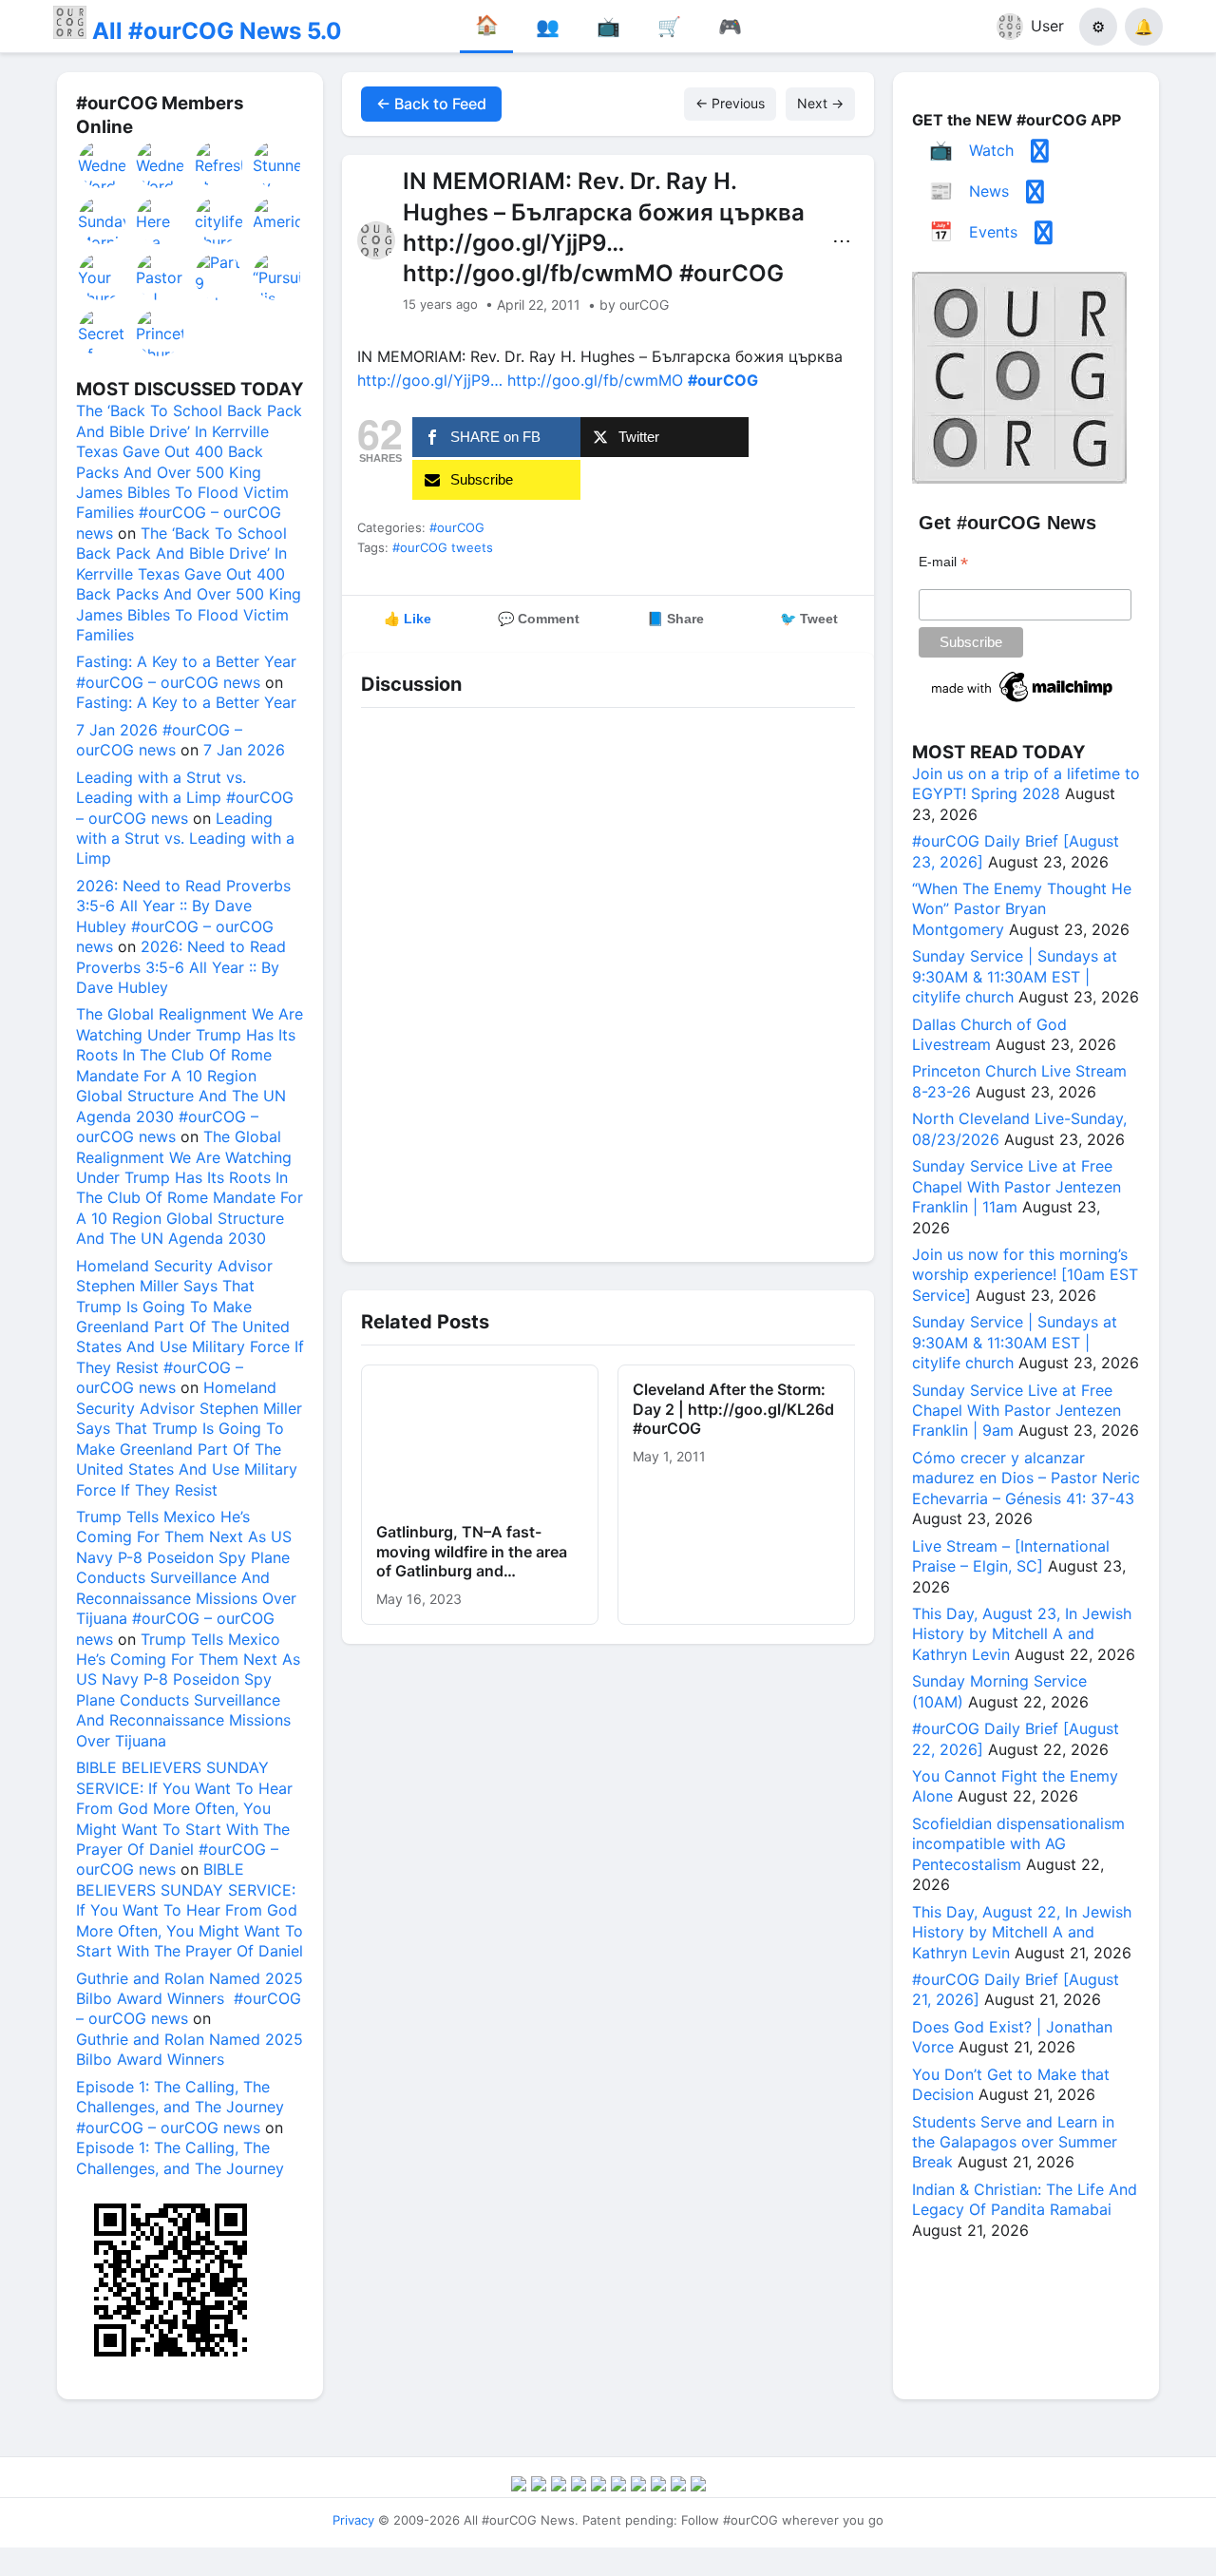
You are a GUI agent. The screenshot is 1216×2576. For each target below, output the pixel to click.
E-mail (943, 562)
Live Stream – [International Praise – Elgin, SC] (1011, 1556)
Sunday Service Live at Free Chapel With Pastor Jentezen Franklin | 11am (1016, 1186)
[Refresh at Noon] (219, 164)
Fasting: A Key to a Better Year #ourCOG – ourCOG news (186, 671)
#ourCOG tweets (443, 547)
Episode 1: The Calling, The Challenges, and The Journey (180, 2157)
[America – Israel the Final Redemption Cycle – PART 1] (277, 220)
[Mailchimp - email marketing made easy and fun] (1023, 702)
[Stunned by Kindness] (277, 164)
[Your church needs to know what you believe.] (103, 277)
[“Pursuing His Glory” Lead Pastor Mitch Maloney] (277, 277)
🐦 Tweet (809, 619)
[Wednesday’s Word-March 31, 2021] (161, 164)
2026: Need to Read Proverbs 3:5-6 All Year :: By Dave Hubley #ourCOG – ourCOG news (183, 916)
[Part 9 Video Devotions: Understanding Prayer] (219, 277)
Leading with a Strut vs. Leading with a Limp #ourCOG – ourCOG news (185, 798)
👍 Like (408, 619)
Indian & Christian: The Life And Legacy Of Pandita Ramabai (1025, 2199)
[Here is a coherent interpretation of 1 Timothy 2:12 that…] (161, 220)
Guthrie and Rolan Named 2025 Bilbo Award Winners (190, 2049)
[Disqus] (608, 980)
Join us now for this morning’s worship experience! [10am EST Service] (1025, 1275)
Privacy (353, 2520)
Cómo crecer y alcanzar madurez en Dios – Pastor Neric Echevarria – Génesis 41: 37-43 (1026, 1478)
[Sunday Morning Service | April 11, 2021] (103, 220)
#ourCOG (457, 527)
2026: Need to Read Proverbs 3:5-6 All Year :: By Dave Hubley (181, 967)
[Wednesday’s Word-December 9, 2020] (103, 164)
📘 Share (675, 619)
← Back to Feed (431, 104)
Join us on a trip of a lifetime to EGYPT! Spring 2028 (1026, 783)
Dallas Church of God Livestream (989, 1034)
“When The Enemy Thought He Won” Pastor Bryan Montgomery (1022, 909)
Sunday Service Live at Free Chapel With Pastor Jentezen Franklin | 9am (1016, 1411)
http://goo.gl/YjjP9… (430, 380)
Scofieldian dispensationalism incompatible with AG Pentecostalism (1018, 1844)
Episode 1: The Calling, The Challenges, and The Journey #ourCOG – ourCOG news (180, 2107)
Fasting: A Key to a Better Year (186, 702)
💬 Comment (539, 619)
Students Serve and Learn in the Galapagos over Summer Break (1015, 2142)
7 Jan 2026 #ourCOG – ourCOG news (159, 740)
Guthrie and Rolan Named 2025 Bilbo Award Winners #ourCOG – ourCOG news (190, 1999)
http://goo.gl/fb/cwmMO (595, 380)
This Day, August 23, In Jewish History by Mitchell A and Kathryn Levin (1022, 1634)
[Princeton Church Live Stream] (161, 333)
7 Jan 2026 (244, 750)
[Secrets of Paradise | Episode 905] (103, 333)
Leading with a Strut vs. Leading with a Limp (185, 839)
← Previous (730, 103)
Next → (820, 103)
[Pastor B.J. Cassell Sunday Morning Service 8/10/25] (161, 277)
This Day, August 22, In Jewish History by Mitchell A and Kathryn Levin (1022, 1932)
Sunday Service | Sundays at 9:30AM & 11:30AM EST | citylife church (1015, 976)
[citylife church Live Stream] (219, 220)
